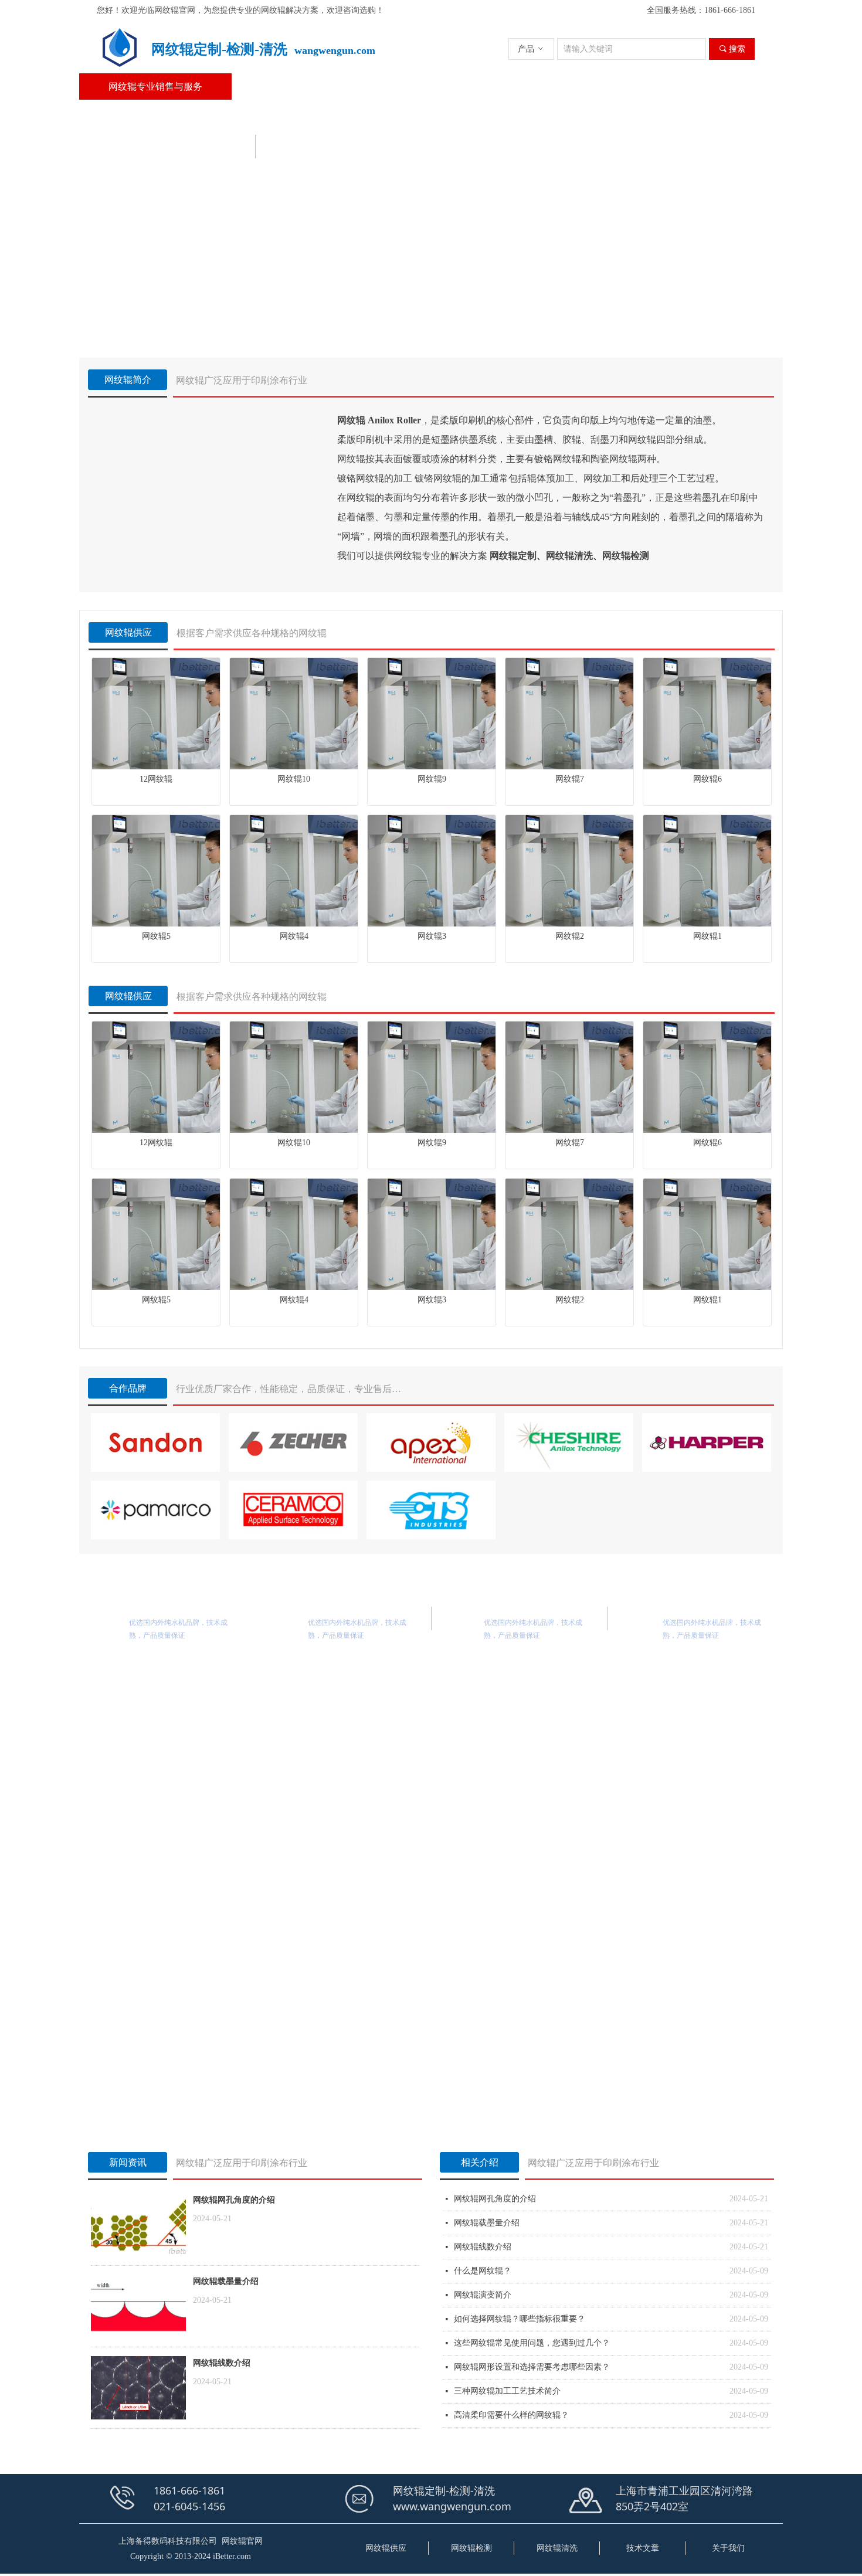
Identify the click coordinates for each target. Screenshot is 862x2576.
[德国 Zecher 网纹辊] (293, 1443)
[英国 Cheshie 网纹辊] (569, 1443)
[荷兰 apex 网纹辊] (431, 1443)
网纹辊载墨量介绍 (226, 2281)
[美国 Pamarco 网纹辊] (155, 1510)
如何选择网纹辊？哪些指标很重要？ (520, 2319)
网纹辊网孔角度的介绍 (234, 2200)
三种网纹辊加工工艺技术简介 (507, 2391)
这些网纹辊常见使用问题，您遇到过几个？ (532, 2343)
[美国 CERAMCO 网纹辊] (293, 1510)
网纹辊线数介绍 (222, 2363)
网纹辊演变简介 (483, 2295)
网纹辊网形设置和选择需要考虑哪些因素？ (532, 2367)
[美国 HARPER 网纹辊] (707, 1443)
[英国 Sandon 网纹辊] (155, 1443)
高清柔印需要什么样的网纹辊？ (511, 2415)
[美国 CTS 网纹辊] (431, 1510)
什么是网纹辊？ (483, 2271)
